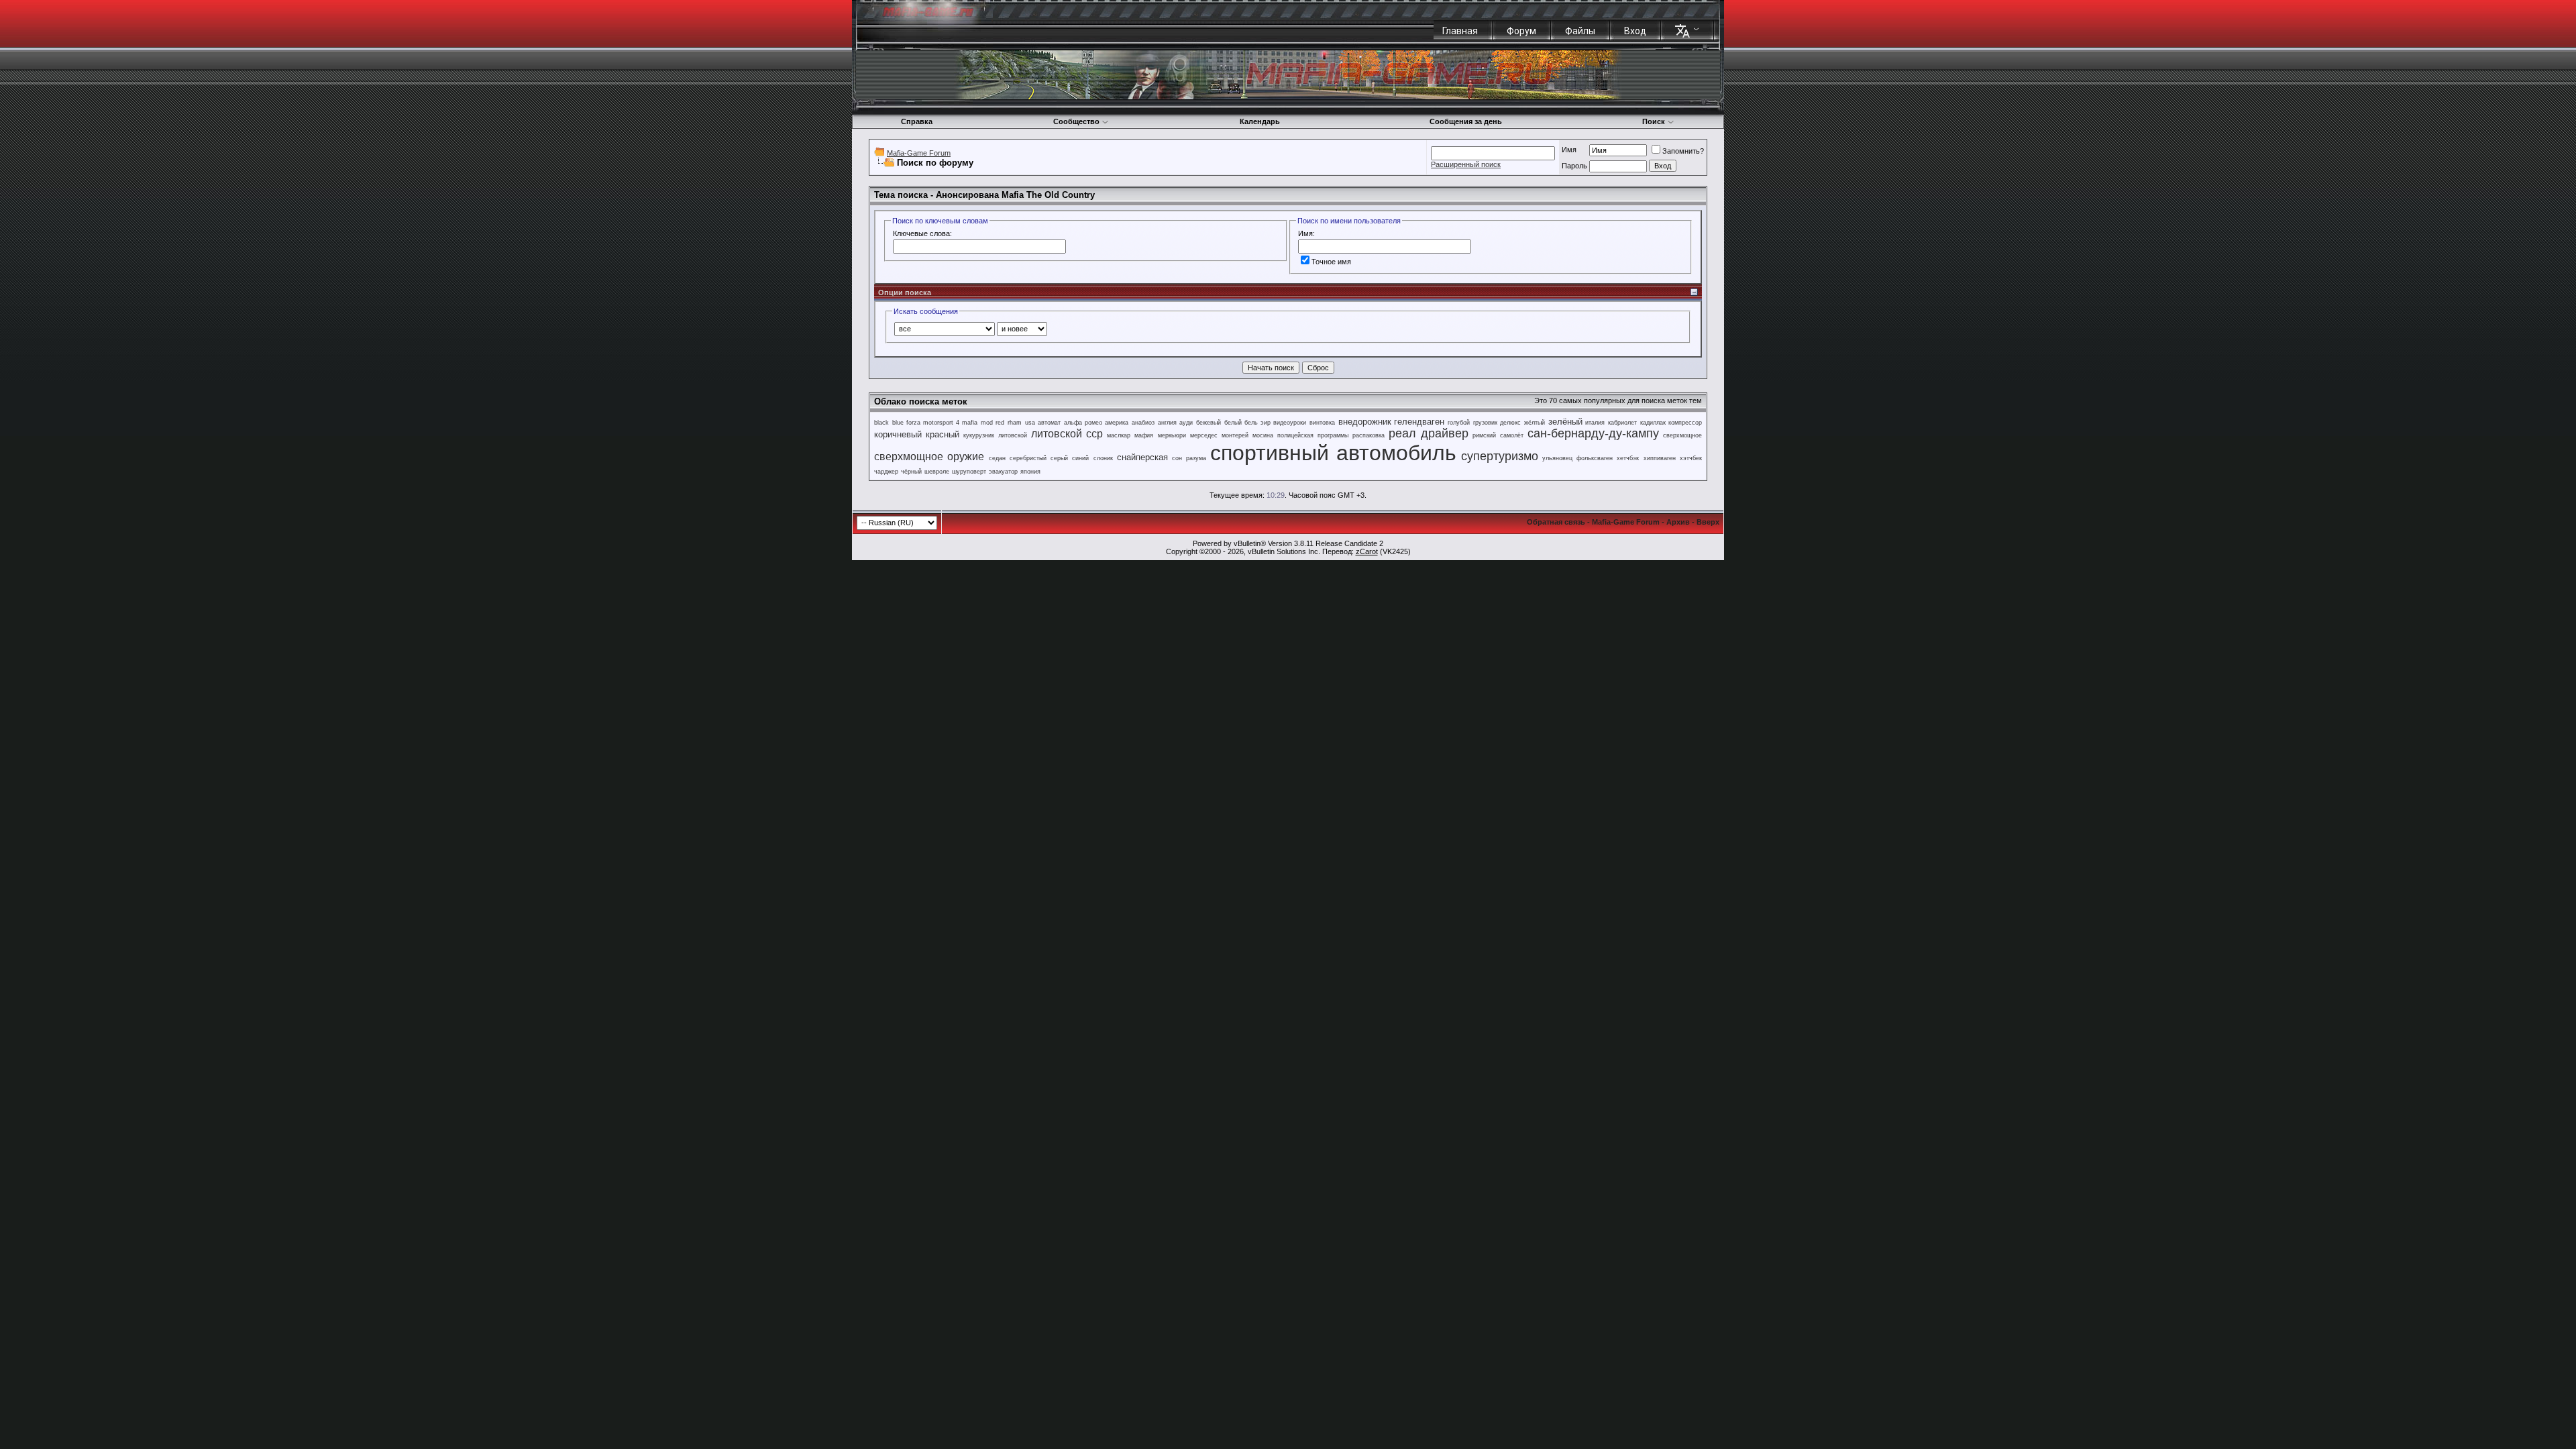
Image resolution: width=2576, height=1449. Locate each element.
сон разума (1189, 458)
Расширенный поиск (1466, 164)
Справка (917, 121)
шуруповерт (969, 472)
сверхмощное (1682, 435)
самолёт (1512, 435)
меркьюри (1172, 435)
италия (1595, 423)
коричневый (898, 434)
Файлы (1580, 31)
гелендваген (1419, 422)
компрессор (1685, 423)
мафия (1144, 435)
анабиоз (1143, 423)
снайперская (1142, 457)
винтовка (1322, 423)
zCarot (1367, 551)
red (1000, 423)
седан (997, 458)
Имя (1569, 150)
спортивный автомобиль (1333, 453)
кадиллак (1653, 423)
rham (1015, 423)
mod (987, 423)
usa (1030, 423)
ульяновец (1557, 458)
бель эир (1257, 423)
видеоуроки (1290, 423)
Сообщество (1076, 121)
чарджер (886, 472)
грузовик (1485, 423)
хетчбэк (1628, 458)
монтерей (1235, 435)
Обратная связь (1556, 522)
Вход (1635, 31)
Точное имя (1331, 262)
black (881, 423)
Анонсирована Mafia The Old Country (1015, 195)
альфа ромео (1083, 423)
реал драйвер (1429, 433)
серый (1059, 458)
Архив (1678, 522)
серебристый (1028, 458)
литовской (1013, 435)
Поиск (1654, 121)
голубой (1459, 423)
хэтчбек (1691, 458)
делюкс (1510, 423)
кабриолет (1622, 423)
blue (898, 423)
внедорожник (1365, 422)
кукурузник (979, 435)
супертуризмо (1500, 456)
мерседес (1204, 435)
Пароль (1574, 166)
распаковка (1368, 435)
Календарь (1260, 121)
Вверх (1708, 522)
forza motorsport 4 (932, 423)
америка (1117, 423)
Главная (1460, 31)
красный (943, 434)
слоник (1103, 458)
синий (1080, 458)
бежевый (1209, 423)
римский (1484, 435)
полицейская (1295, 435)
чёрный (911, 472)
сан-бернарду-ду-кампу (1593, 433)
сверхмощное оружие (929, 457)
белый (1233, 423)
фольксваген (1595, 458)
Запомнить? (1683, 151)
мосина (1263, 435)
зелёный (1565, 422)
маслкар (1119, 435)
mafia (970, 423)
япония (1030, 472)
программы (1333, 435)
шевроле (937, 472)
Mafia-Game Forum (919, 153)
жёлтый (1535, 423)
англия (1167, 423)
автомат (1049, 423)
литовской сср (1067, 434)
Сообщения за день (1466, 121)
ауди (1186, 423)
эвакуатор (1003, 472)
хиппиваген (1660, 458)
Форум (1521, 31)
